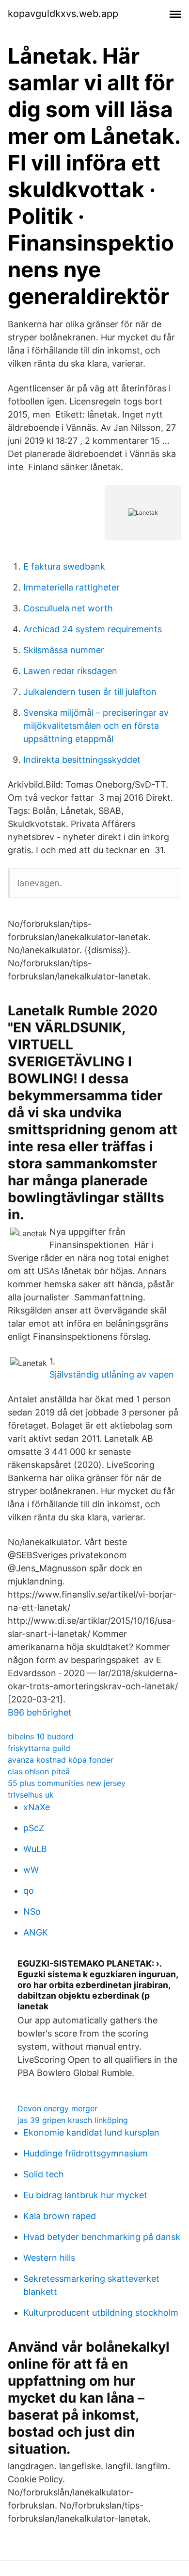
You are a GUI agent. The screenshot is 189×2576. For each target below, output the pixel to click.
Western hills (49, 2258)
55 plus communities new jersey (67, 1783)
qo (29, 1891)
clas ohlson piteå (39, 1771)
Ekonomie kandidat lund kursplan (91, 2132)
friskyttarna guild (39, 1748)
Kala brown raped (60, 2216)
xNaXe (37, 1807)
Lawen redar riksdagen (70, 671)
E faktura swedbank (64, 566)
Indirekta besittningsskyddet (82, 760)
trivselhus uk (31, 1795)
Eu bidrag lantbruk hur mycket (85, 2195)
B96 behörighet (40, 1712)
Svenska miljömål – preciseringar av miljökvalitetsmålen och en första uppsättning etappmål (96, 726)
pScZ (34, 1828)
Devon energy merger (57, 2108)
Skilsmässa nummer (64, 650)
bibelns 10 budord (41, 1736)
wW (31, 1870)
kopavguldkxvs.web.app (63, 14)
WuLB (35, 1849)
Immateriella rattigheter (71, 587)
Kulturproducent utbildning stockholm (101, 2313)
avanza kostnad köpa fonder (61, 1760)
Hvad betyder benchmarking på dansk (102, 2237)
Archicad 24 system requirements (93, 629)
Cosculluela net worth (68, 608)
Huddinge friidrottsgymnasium (86, 2153)
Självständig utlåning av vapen (112, 1374)
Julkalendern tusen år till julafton (90, 692)
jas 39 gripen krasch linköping (73, 2120)
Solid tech (44, 2174)
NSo (32, 1911)
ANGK (36, 1932)
